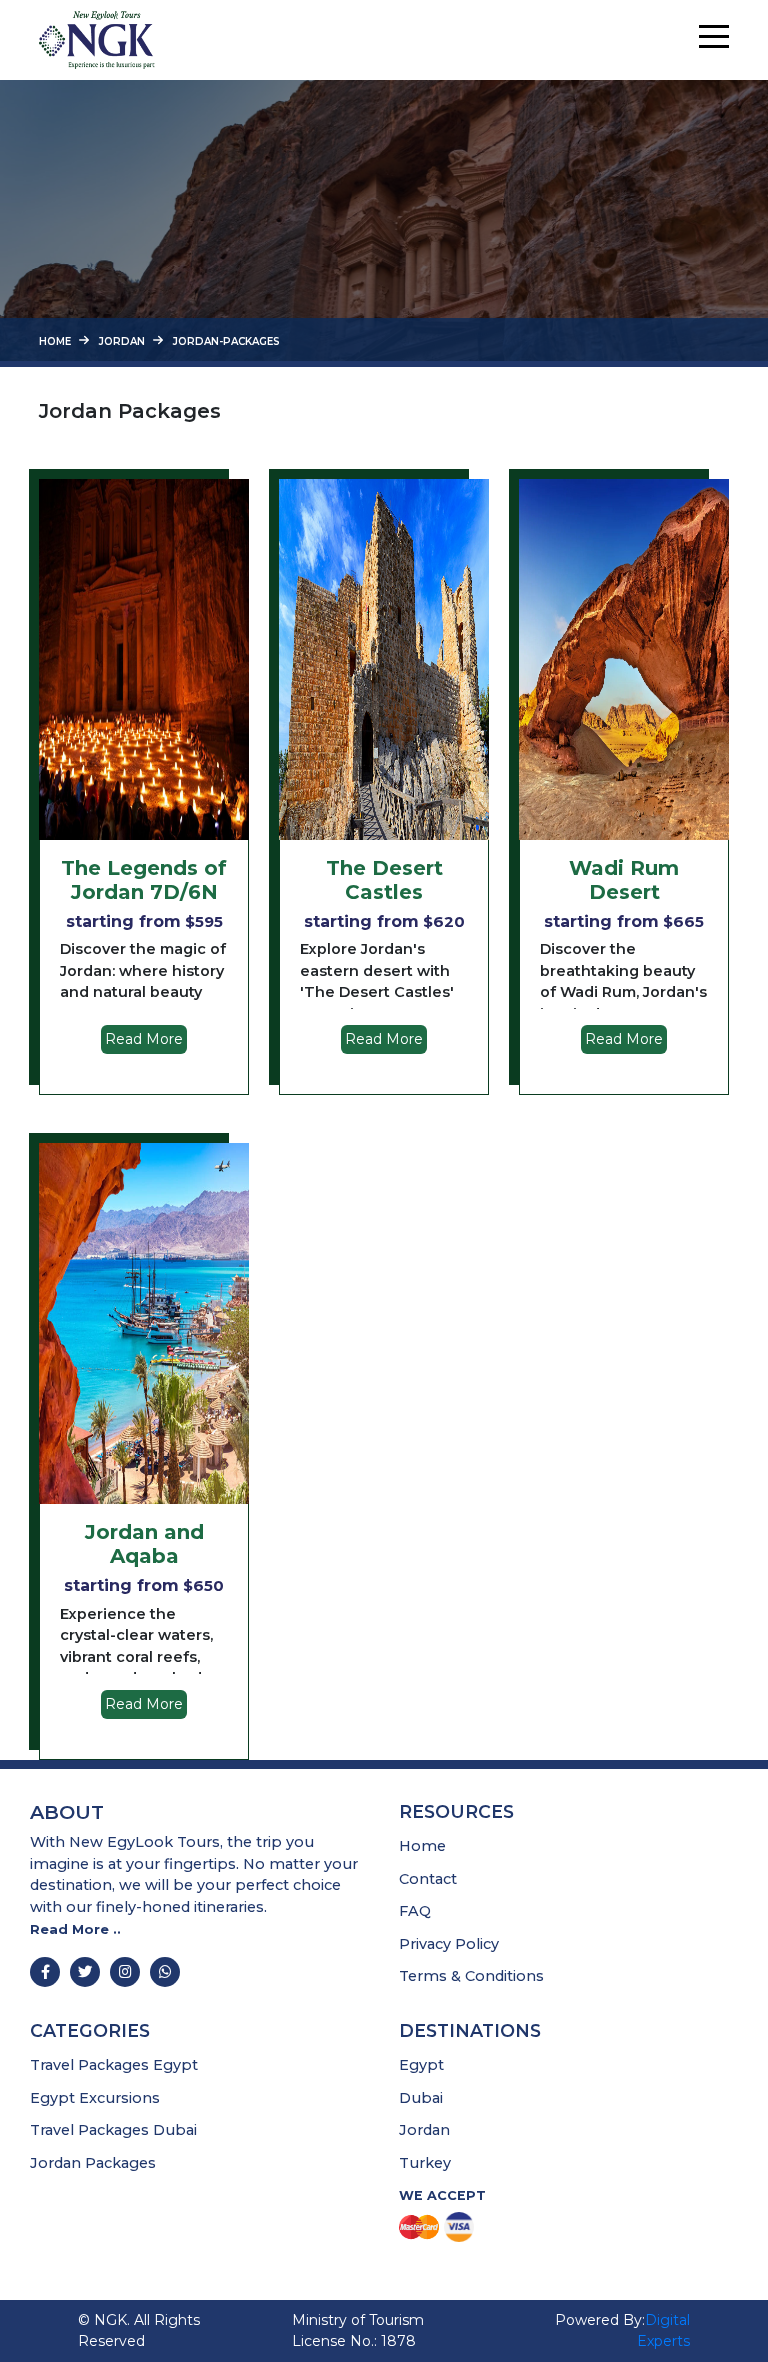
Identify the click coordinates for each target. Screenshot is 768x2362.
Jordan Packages (93, 2163)
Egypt (421, 2065)
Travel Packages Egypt (114, 2065)
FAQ (415, 1911)
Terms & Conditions (471, 1976)
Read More (144, 1039)
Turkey (425, 2163)
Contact (428, 1878)
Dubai (421, 2098)
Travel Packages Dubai (113, 2130)
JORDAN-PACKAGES (226, 341)
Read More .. (75, 1928)
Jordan (424, 2130)
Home (55, 341)
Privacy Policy (449, 1944)
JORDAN (122, 341)
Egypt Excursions (95, 2098)
